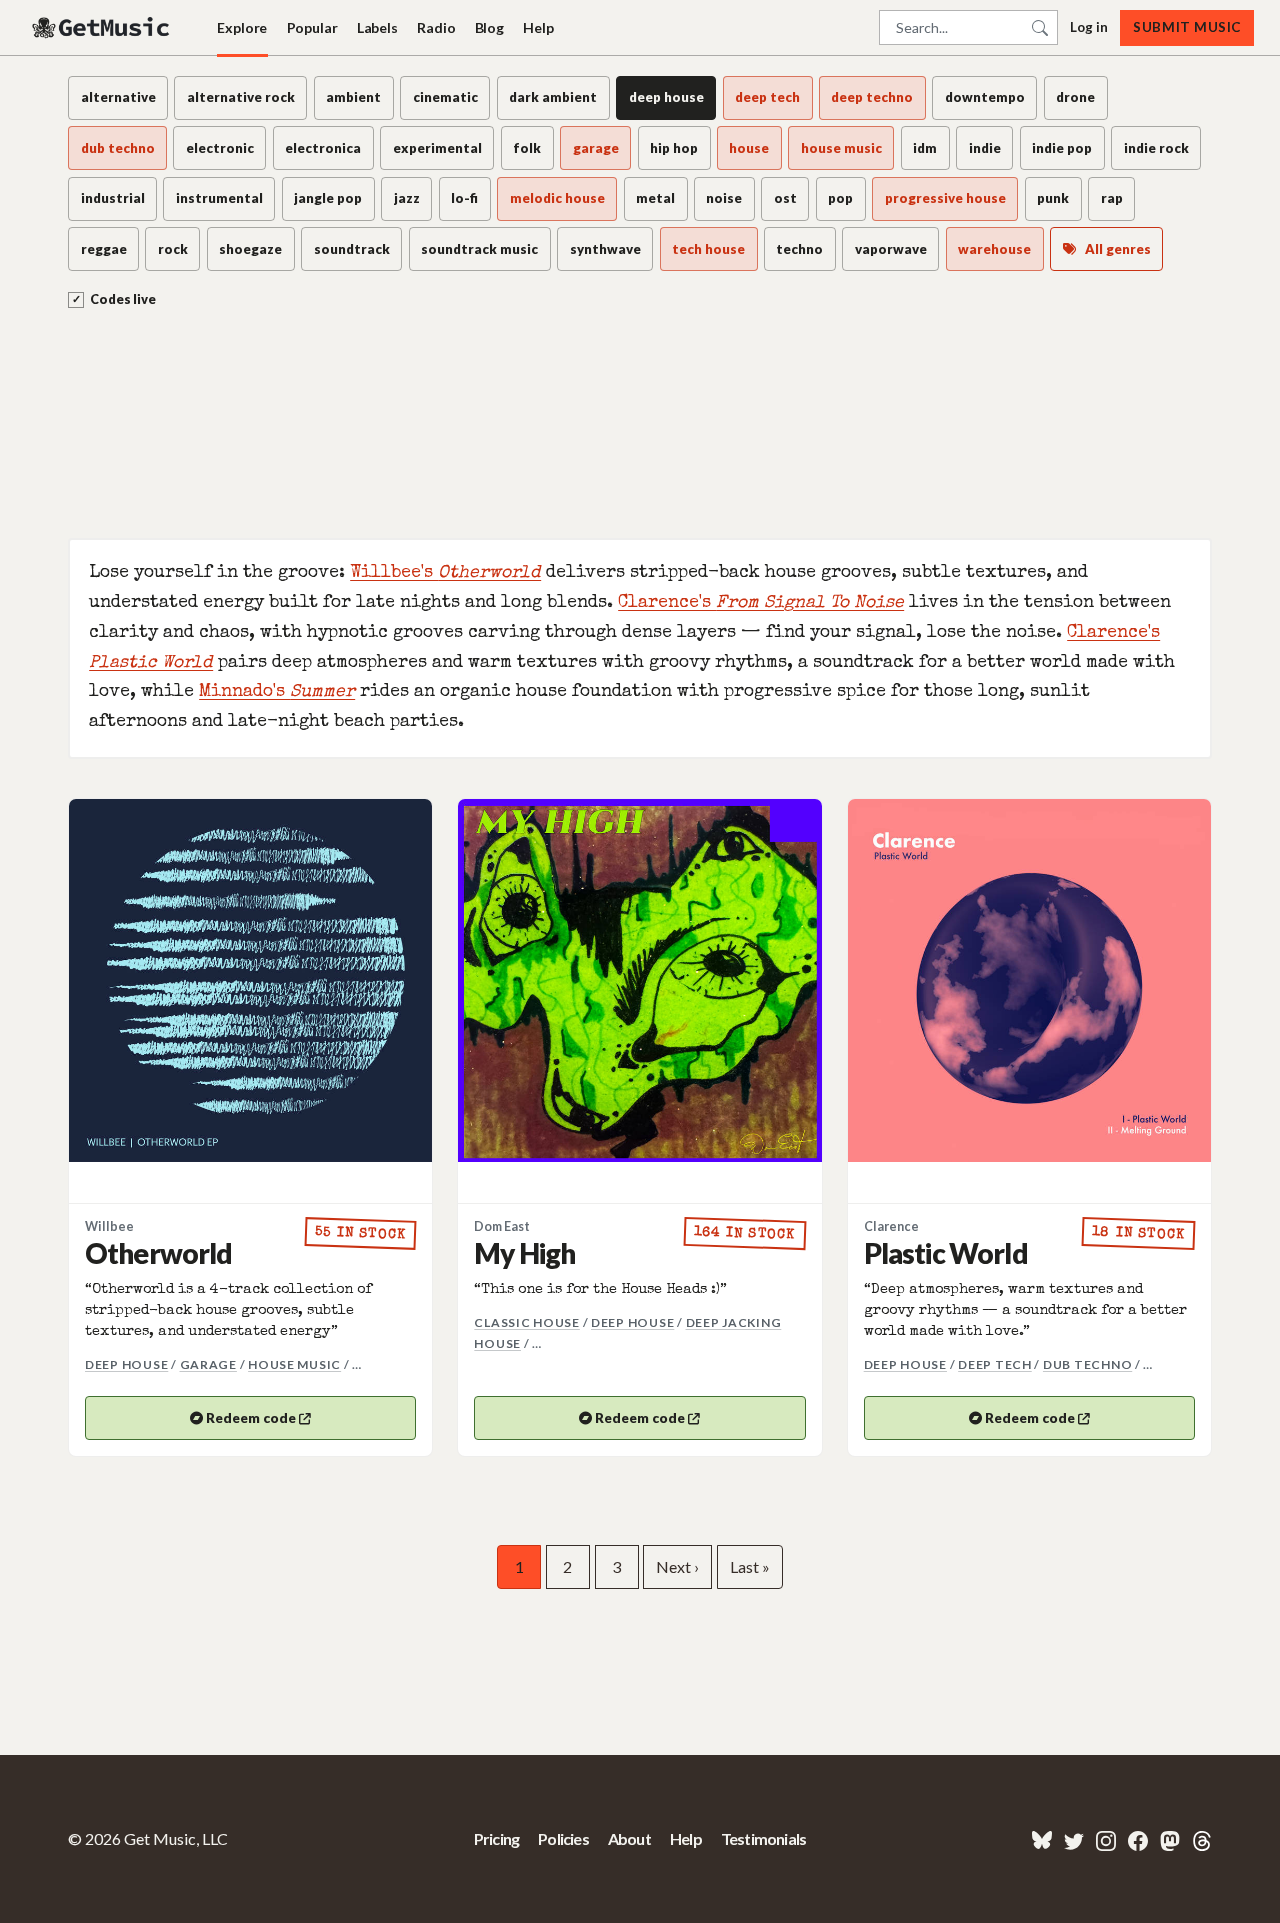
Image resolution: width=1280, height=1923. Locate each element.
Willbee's (445, 573)
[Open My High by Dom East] (639, 980)
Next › (677, 1566)
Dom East (502, 1226)
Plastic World (946, 1253)
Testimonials (763, 1838)
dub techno (1087, 1364)
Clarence (891, 1226)
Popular (312, 27)
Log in (1089, 27)
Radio (436, 27)
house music (294, 1364)
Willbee (109, 1226)
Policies (563, 1838)
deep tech (995, 1364)
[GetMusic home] (103, 28)
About (629, 1838)
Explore (242, 27)
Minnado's (277, 692)
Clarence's (761, 603)
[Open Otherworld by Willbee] (250, 980)
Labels (377, 27)
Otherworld (159, 1253)
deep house (126, 1364)
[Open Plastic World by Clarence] (1029, 980)
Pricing (496, 1838)
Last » (750, 1566)
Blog (489, 27)
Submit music (1186, 27)
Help (538, 27)
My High (524, 1253)
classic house (527, 1322)
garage (208, 1364)
